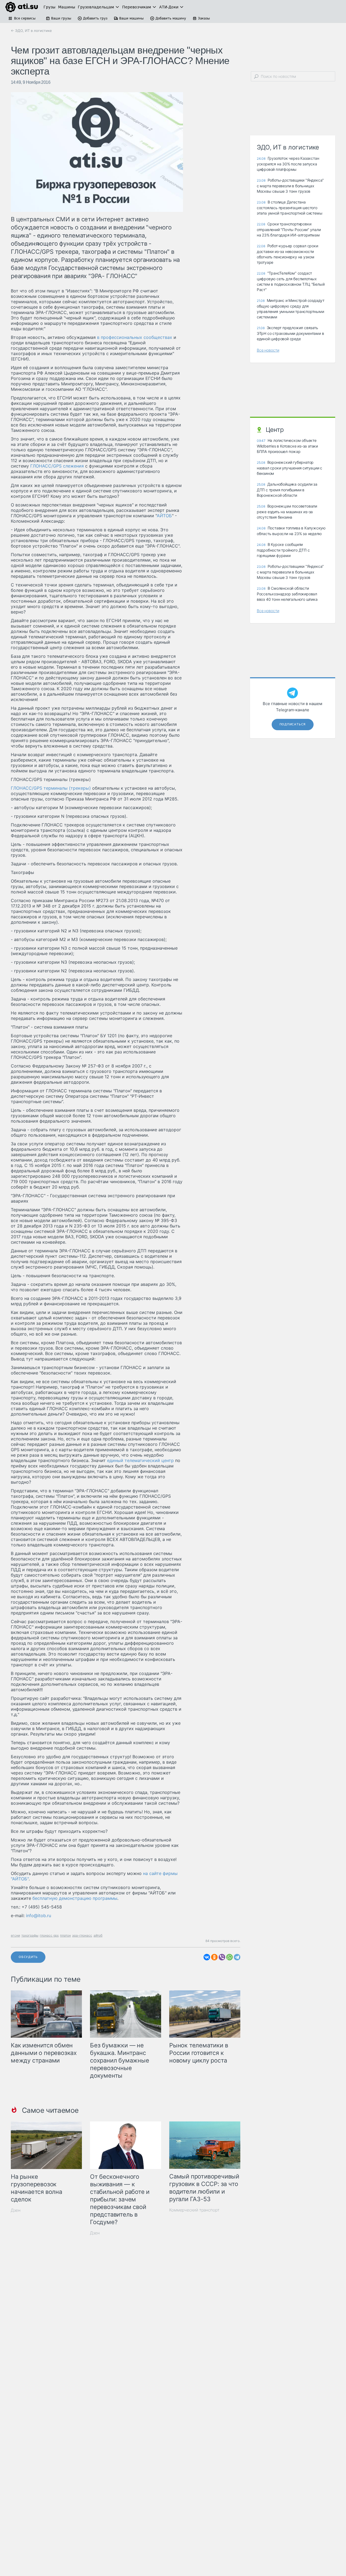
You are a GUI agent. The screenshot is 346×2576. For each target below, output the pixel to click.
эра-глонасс (82, 1935)
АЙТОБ (164, 516)
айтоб (98, 1935)
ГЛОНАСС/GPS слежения (57, 466)
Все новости (268, 350)
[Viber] (222, 1957)
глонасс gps (49, 1935)
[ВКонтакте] (207, 1957)
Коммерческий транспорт (194, 2210)
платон (65, 1935)
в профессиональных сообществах (135, 337)
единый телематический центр (140, 1460)
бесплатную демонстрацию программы (75, 1898)
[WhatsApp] (229, 1957)
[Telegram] (237, 1957)
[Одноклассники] (214, 1957)
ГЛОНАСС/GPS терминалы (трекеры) (51, 788)
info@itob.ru (39, 1916)
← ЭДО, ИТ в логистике (31, 31)
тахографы (30, 1935)
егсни (15, 1935)
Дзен (16, 2210)
